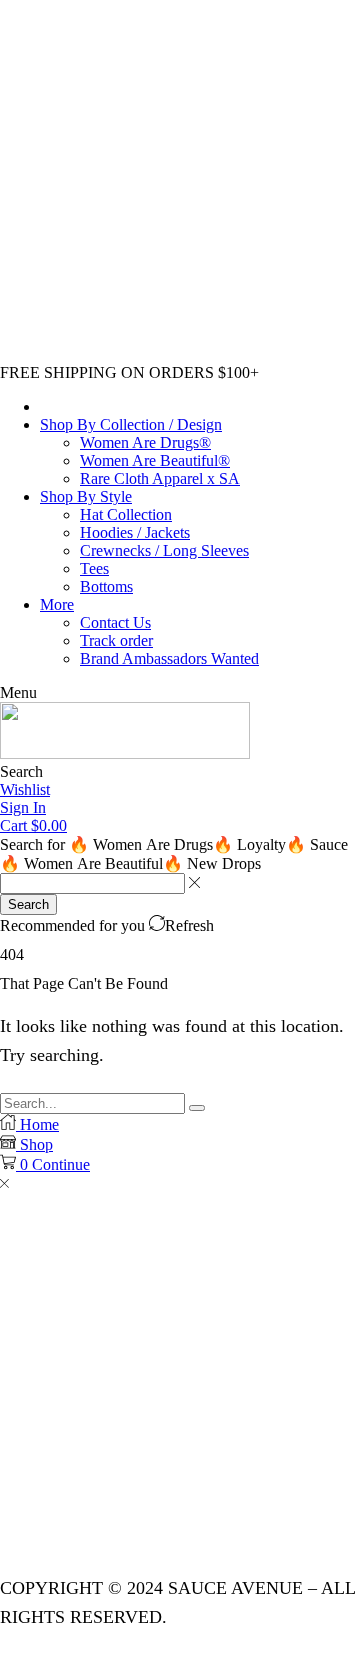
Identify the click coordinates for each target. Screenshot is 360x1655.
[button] (18, 692)
